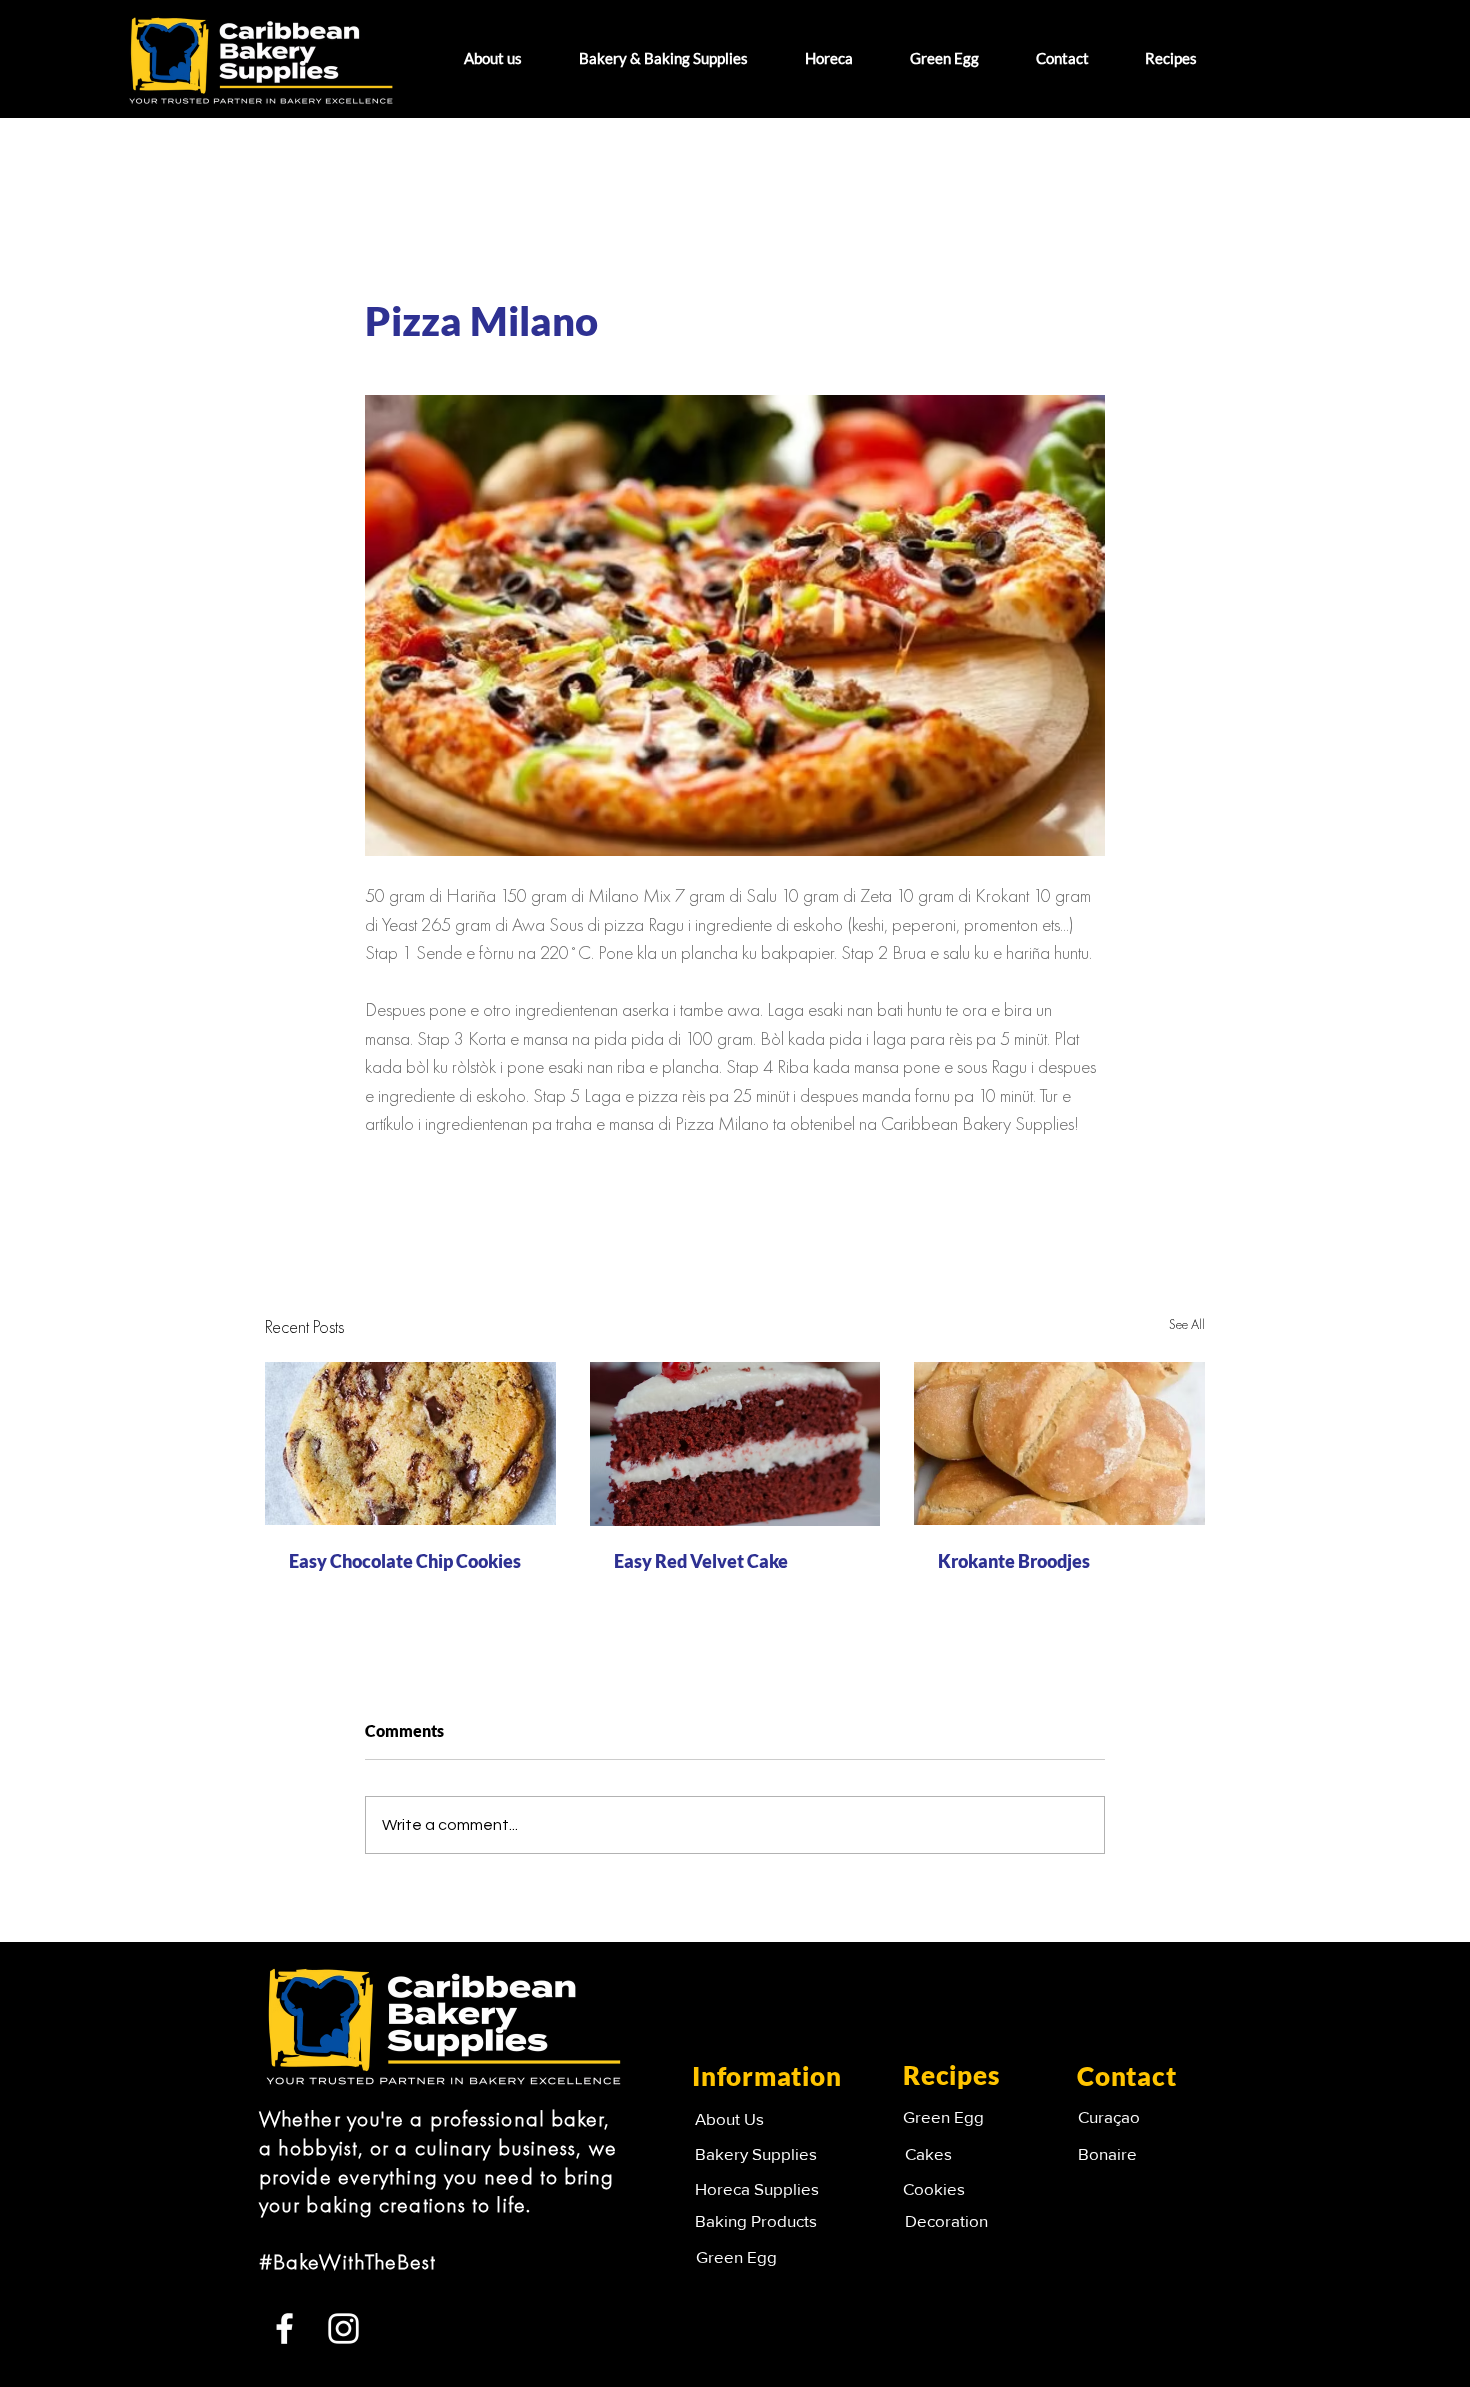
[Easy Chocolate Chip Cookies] (410, 1443)
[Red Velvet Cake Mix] (735, 1444)
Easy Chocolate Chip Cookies (405, 1561)
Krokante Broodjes (1014, 1561)
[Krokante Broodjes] (1059, 1443)
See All (1187, 1325)
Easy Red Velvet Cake (701, 1561)
